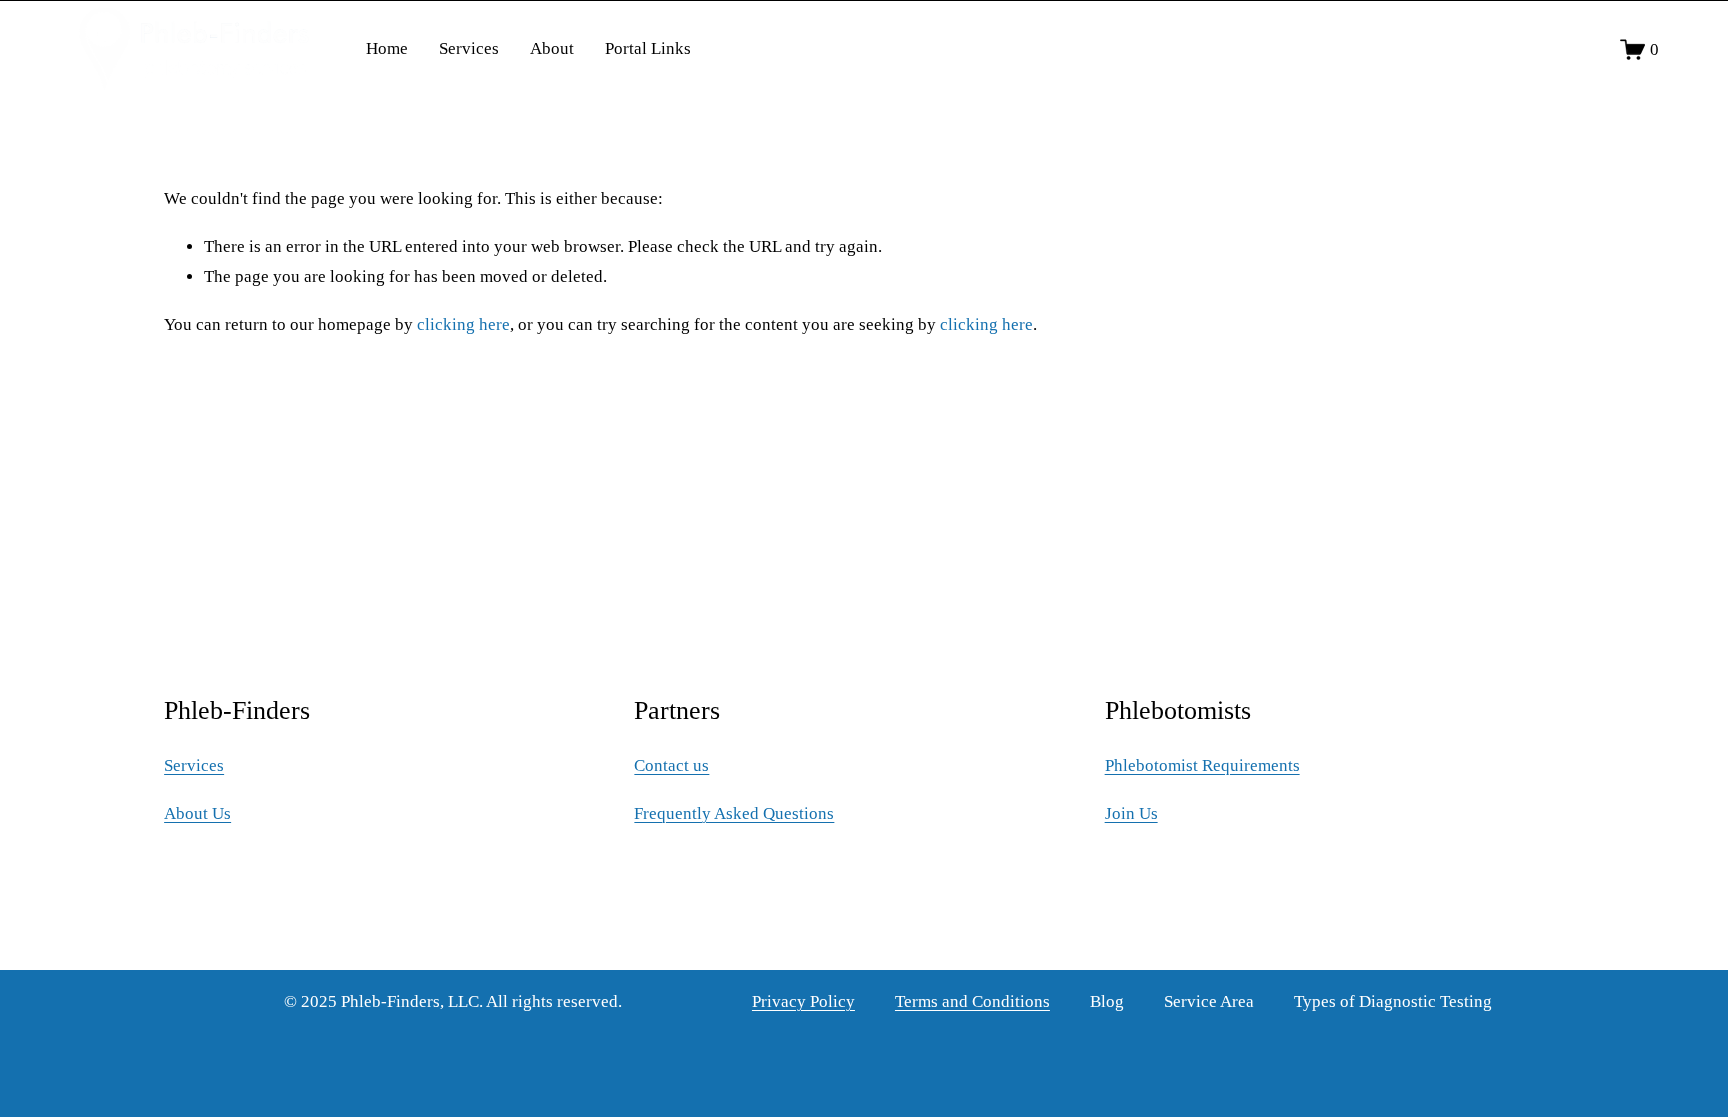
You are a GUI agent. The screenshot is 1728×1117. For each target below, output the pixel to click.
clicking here (463, 324)
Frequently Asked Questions (734, 813)
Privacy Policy (803, 1001)
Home (387, 48)
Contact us (671, 765)
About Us (197, 813)
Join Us (1131, 813)
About (552, 48)
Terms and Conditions (972, 1001)
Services (469, 48)
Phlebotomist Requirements (1202, 765)
